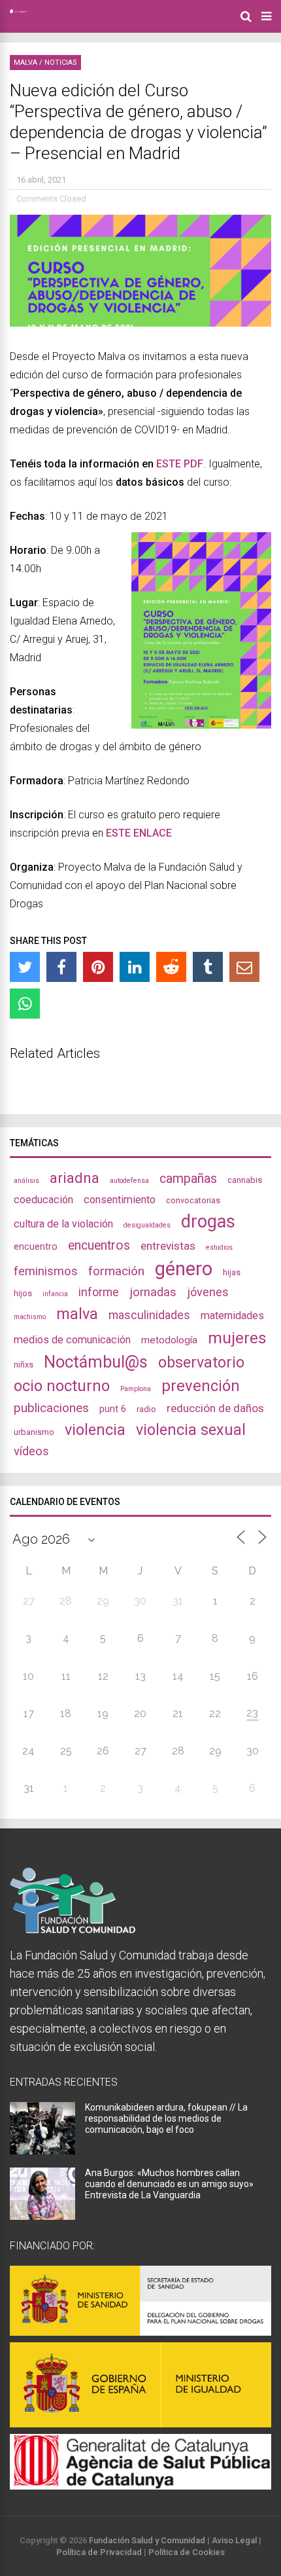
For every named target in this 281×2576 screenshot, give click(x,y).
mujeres (237, 1338)
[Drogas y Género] (18, 10)
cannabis (245, 1180)
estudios (219, 1247)
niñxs (24, 1365)
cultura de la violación (63, 1224)
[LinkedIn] (135, 967)
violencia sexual (191, 1430)
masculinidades (149, 1315)
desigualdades (147, 1225)
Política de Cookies (187, 2552)
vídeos (31, 1451)
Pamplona (136, 1389)
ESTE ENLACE (139, 833)
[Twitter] (25, 967)
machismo (30, 1317)
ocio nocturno (62, 1386)
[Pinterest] (98, 967)
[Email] (244, 967)
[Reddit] (171, 967)
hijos (23, 1293)
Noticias (61, 63)
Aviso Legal (234, 2540)
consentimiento (120, 1200)
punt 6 (113, 1409)
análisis (26, 1181)
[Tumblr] (208, 967)
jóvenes (208, 1292)
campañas (188, 1179)
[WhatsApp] (25, 1004)
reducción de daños (215, 1408)
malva (77, 1314)
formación (116, 1271)
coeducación (43, 1200)
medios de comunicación (72, 1340)
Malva (25, 63)
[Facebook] (61, 967)
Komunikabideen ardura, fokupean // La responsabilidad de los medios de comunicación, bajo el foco (166, 2118)
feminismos (46, 1271)
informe (99, 1292)
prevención (201, 1386)
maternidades (232, 1315)
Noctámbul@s (96, 1362)
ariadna (74, 1178)
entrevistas (168, 1246)
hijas (232, 1272)
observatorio (201, 1362)
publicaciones (51, 1408)
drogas (208, 1222)
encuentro (36, 1246)
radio (146, 1409)
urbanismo (34, 1432)
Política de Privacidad (99, 2552)
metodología (169, 1340)
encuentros (99, 1245)
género (184, 1269)
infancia (55, 1294)
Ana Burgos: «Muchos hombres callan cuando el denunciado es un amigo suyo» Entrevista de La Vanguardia (169, 2184)
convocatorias (193, 1200)
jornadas (153, 1292)
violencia (95, 1430)
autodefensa (129, 1181)
